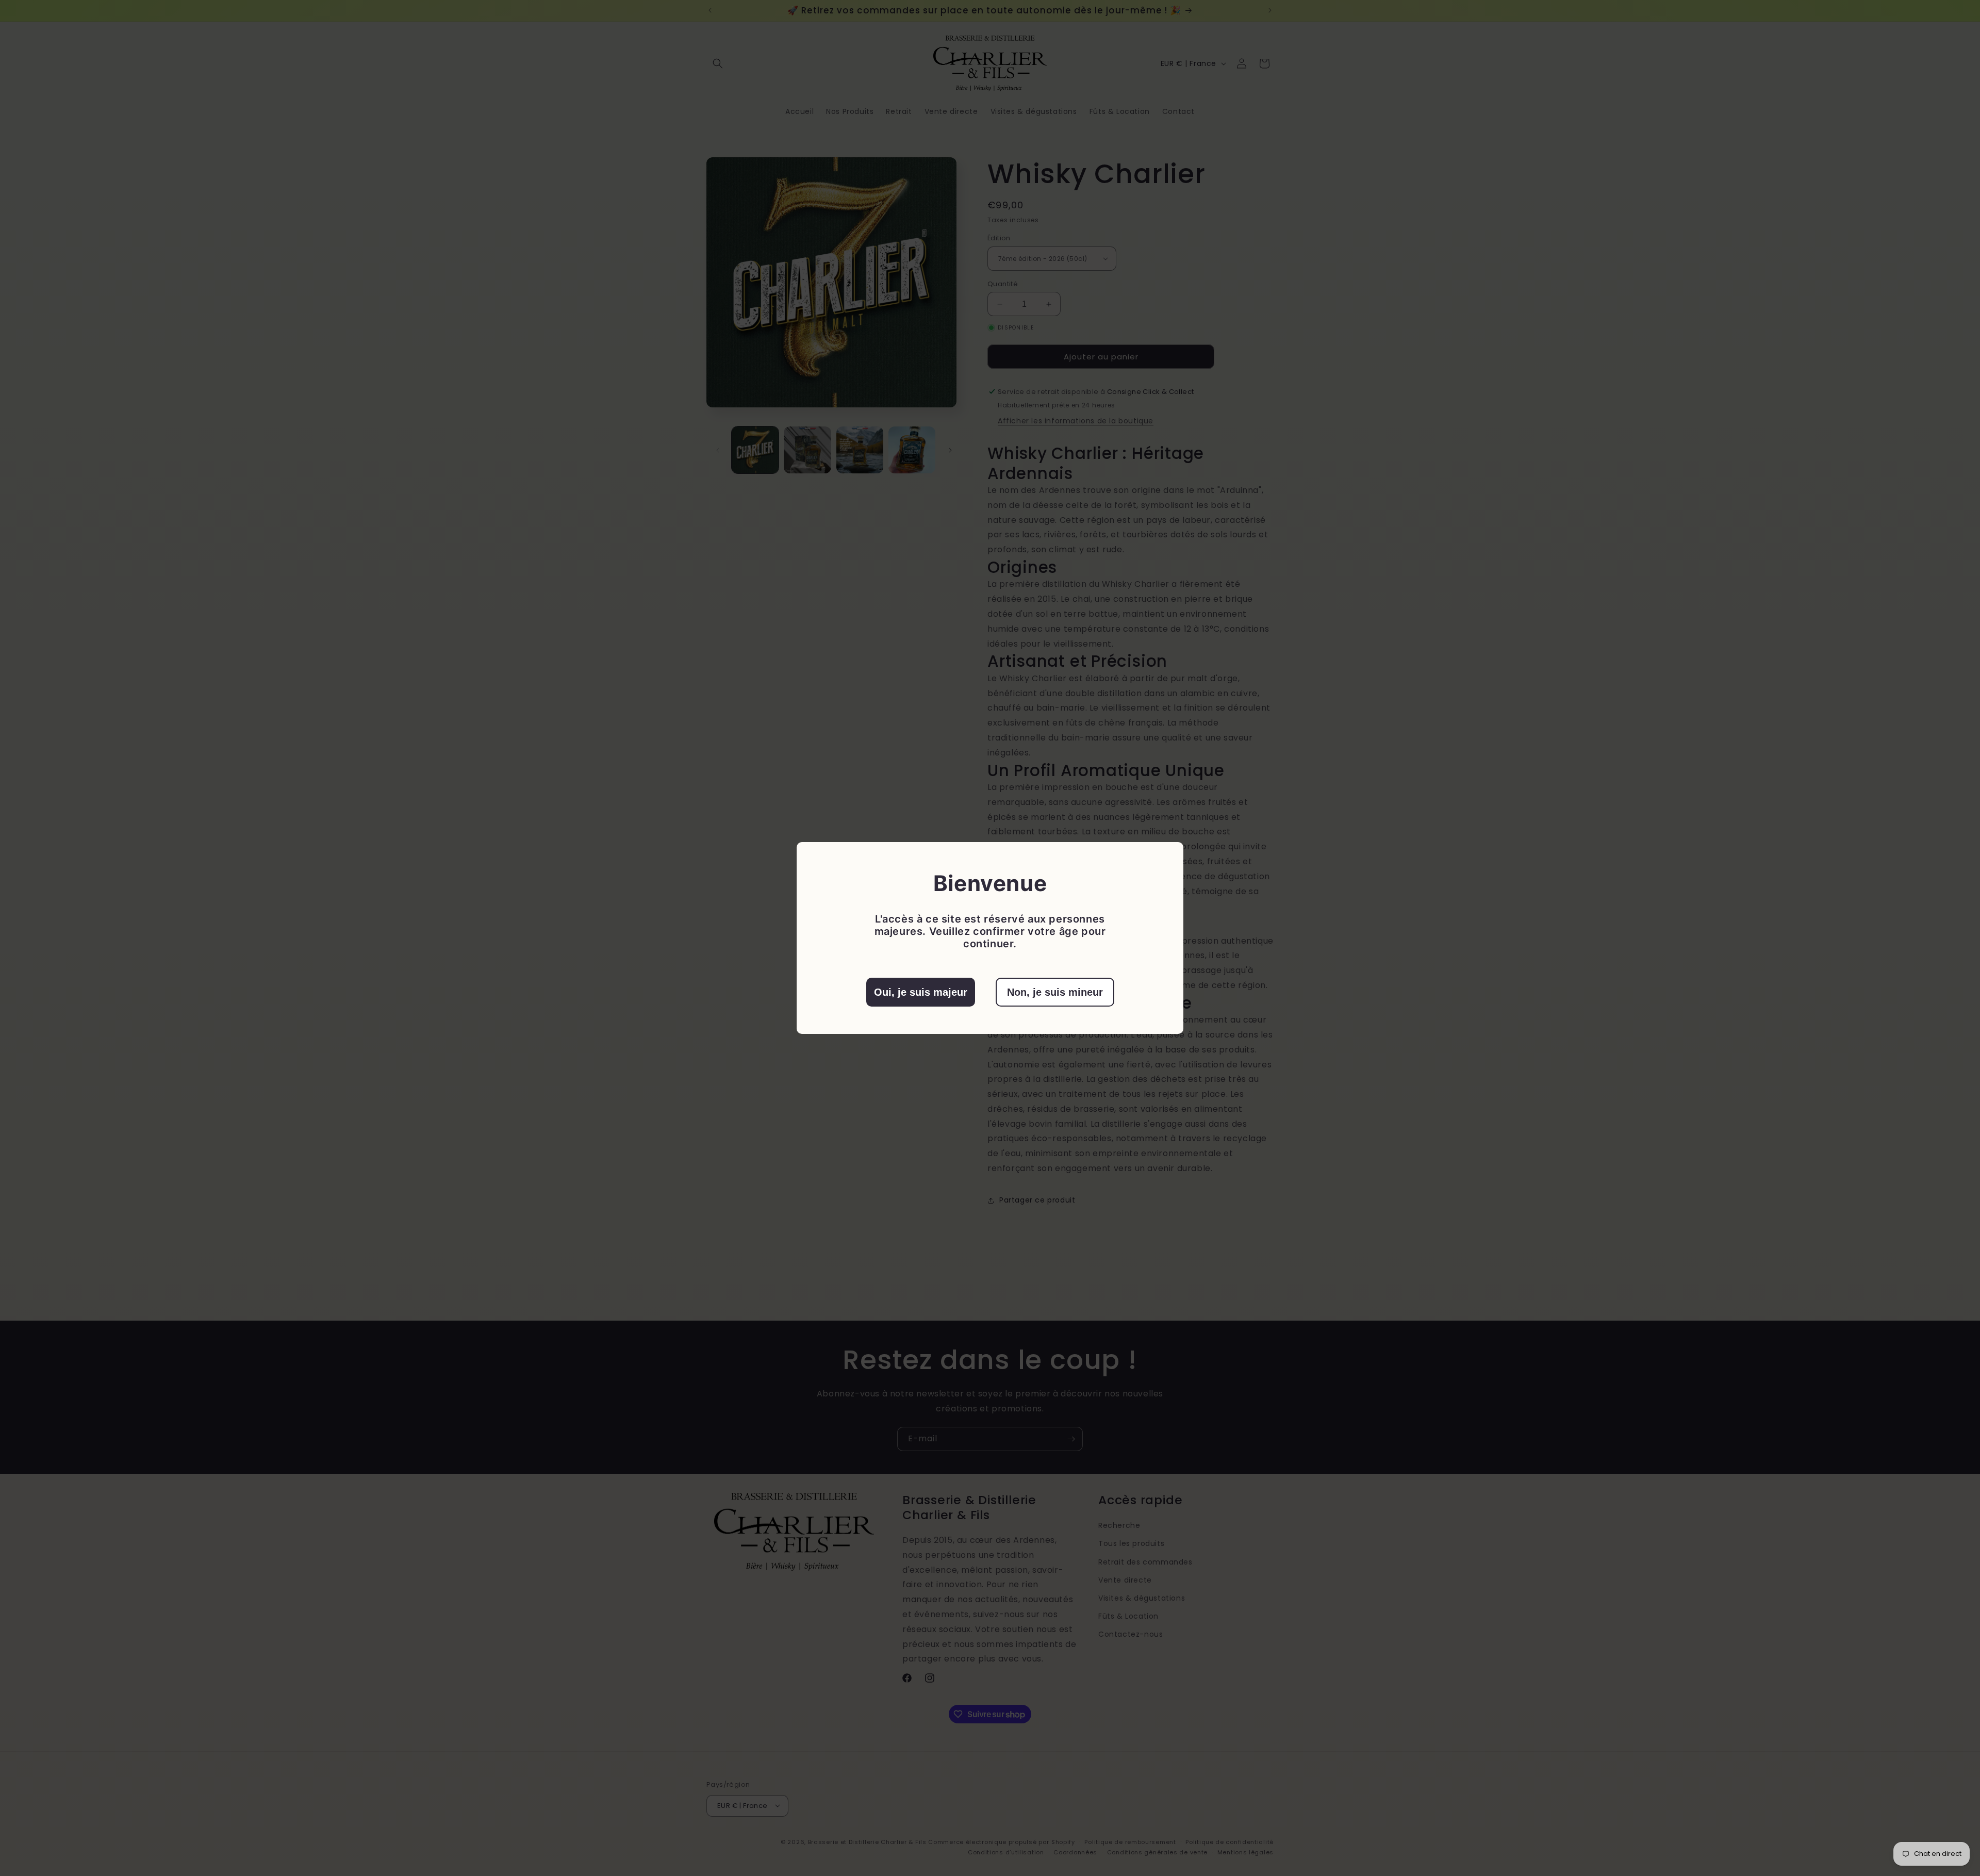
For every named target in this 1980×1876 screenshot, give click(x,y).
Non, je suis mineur (1055, 992)
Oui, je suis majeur (921, 992)
